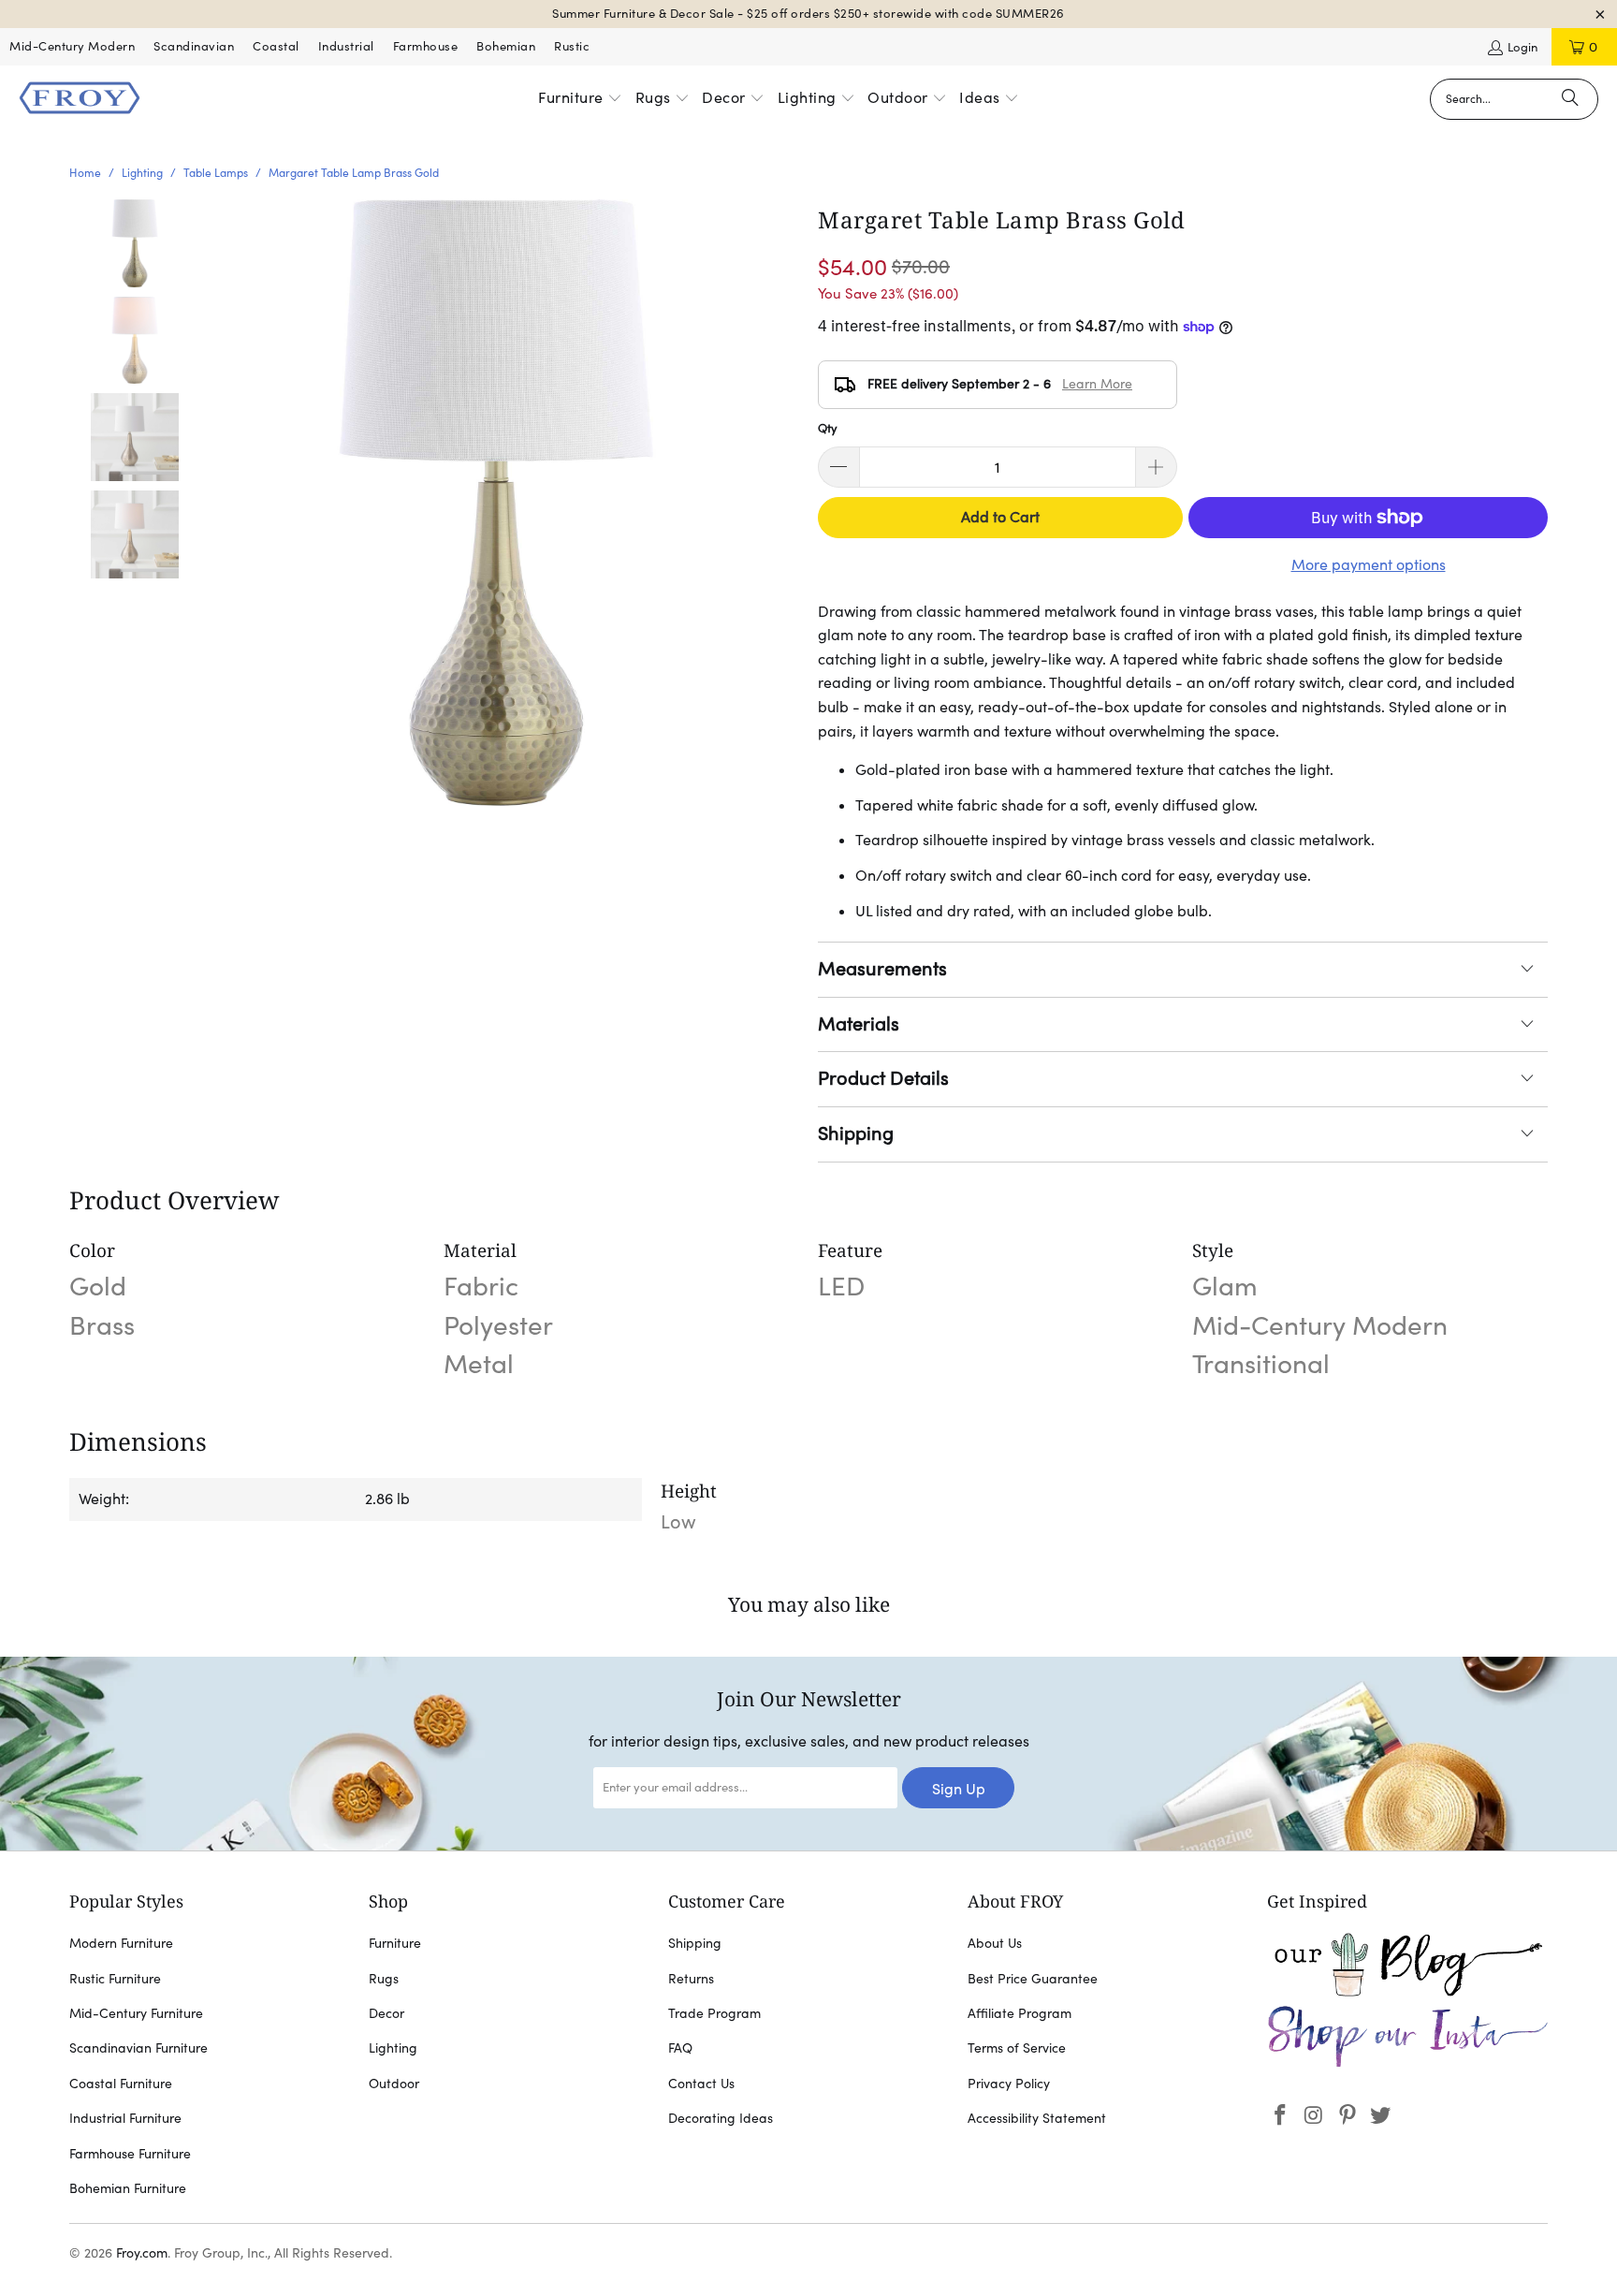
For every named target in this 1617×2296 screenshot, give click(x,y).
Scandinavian (194, 46)
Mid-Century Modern (72, 46)
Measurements (882, 969)
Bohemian (506, 46)
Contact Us (701, 2084)
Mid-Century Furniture (136, 2013)
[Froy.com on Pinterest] (1347, 2116)
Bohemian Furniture (128, 2188)
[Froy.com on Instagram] (1315, 2116)
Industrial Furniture (125, 2118)
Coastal (276, 46)
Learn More (1097, 384)
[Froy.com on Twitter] (1381, 2116)
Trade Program (714, 2013)
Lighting (393, 2048)
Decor (386, 2013)
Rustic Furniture (115, 1979)
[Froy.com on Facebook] (1281, 2116)
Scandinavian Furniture (138, 2048)
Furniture (395, 1943)
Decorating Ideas (721, 2118)
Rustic (572, 46)
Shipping (856, 1133)
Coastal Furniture (121, 2084)
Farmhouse (426, 46)
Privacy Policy (1009, 2084)
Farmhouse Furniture (130, 2154)
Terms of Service (1017, 2048)
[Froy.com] (80, 99)
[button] (580, 99)
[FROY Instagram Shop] (1407, 2064)
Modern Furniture (121, 1943)
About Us (995, 1943)
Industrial (346, 46)
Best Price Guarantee (1033, 1979)
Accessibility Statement (1037, 2118)
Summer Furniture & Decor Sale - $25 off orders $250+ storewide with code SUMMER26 (808, 14)
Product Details (883, 1078)
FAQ (680, 2048)
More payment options (1369, 564)
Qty (828, 428)
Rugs (384, 1979)
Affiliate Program (1020, 2013)
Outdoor (394, 2084)
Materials (859, 1024)
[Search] (1570, 99)
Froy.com (142, 2253)
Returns (691, 1979)
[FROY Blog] (1407, 1992)
